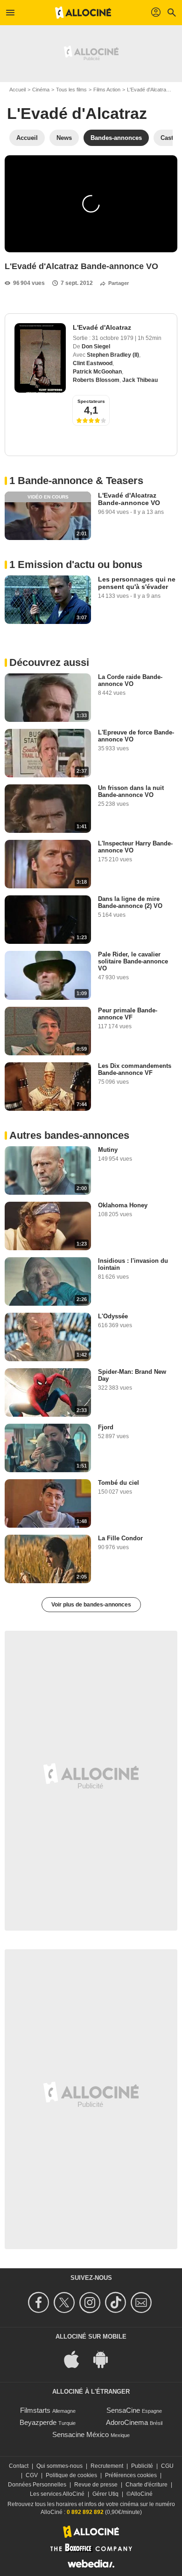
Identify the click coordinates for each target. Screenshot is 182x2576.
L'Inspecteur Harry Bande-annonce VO (135, 847)
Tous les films (71, 90)
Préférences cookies (131, 2475)
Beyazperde (38, 2422)
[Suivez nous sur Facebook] (40, 2302)
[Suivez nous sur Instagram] (91, 2302)
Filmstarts (35, 2410)
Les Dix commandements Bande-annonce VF (135, 1069)
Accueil (17, 90)
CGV (32, 2475)
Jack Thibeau (140, 380)
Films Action (107, 90)
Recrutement (107, 2466)
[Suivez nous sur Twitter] (66, 2302)
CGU (167, 2466)
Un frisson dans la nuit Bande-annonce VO (131, 791)
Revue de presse (96, 2485)
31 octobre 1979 (113, 338)
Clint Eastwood (93, 363)
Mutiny (108, 1150)
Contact (19, 2466)
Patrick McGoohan (97, 372)
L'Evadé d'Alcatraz (148, 90)
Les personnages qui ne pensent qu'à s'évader (137, 583)
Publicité (142, 2466)
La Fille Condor (120, 1538)
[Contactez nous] (143, 2302)
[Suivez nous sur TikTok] (117, 2302)
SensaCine (123, 2410)
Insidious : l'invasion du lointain (133, 1264)
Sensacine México (80, 2434)
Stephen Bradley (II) (113, 355)
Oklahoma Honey (123, 1205)
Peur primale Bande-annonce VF (128, 1014)
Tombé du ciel (119, 1483)
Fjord (106, 1427)
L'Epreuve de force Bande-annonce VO (136, 736)
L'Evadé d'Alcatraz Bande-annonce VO (129, 499)
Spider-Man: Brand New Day (132, 1375)
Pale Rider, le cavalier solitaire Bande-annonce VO (133, 961)
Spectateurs (91, 401)
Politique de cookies (71, 2475)
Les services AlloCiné (57, 2494)
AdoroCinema (127, 2422)
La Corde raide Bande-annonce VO (130, 680)
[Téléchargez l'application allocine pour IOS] (77, 2359)
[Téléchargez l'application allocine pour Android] (105, 2359)
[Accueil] (83, 13)
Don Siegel (96, 346)
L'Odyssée (113, 1316)
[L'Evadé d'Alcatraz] (40, 358)
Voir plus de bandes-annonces (91, 1605)
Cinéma (41, 90)
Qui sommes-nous (59, 2466)
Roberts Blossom (96, 380)
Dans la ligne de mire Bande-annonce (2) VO (130, 902)
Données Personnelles (37, 2485)
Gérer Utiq (105, 2494)
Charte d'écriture (147, 2485)
